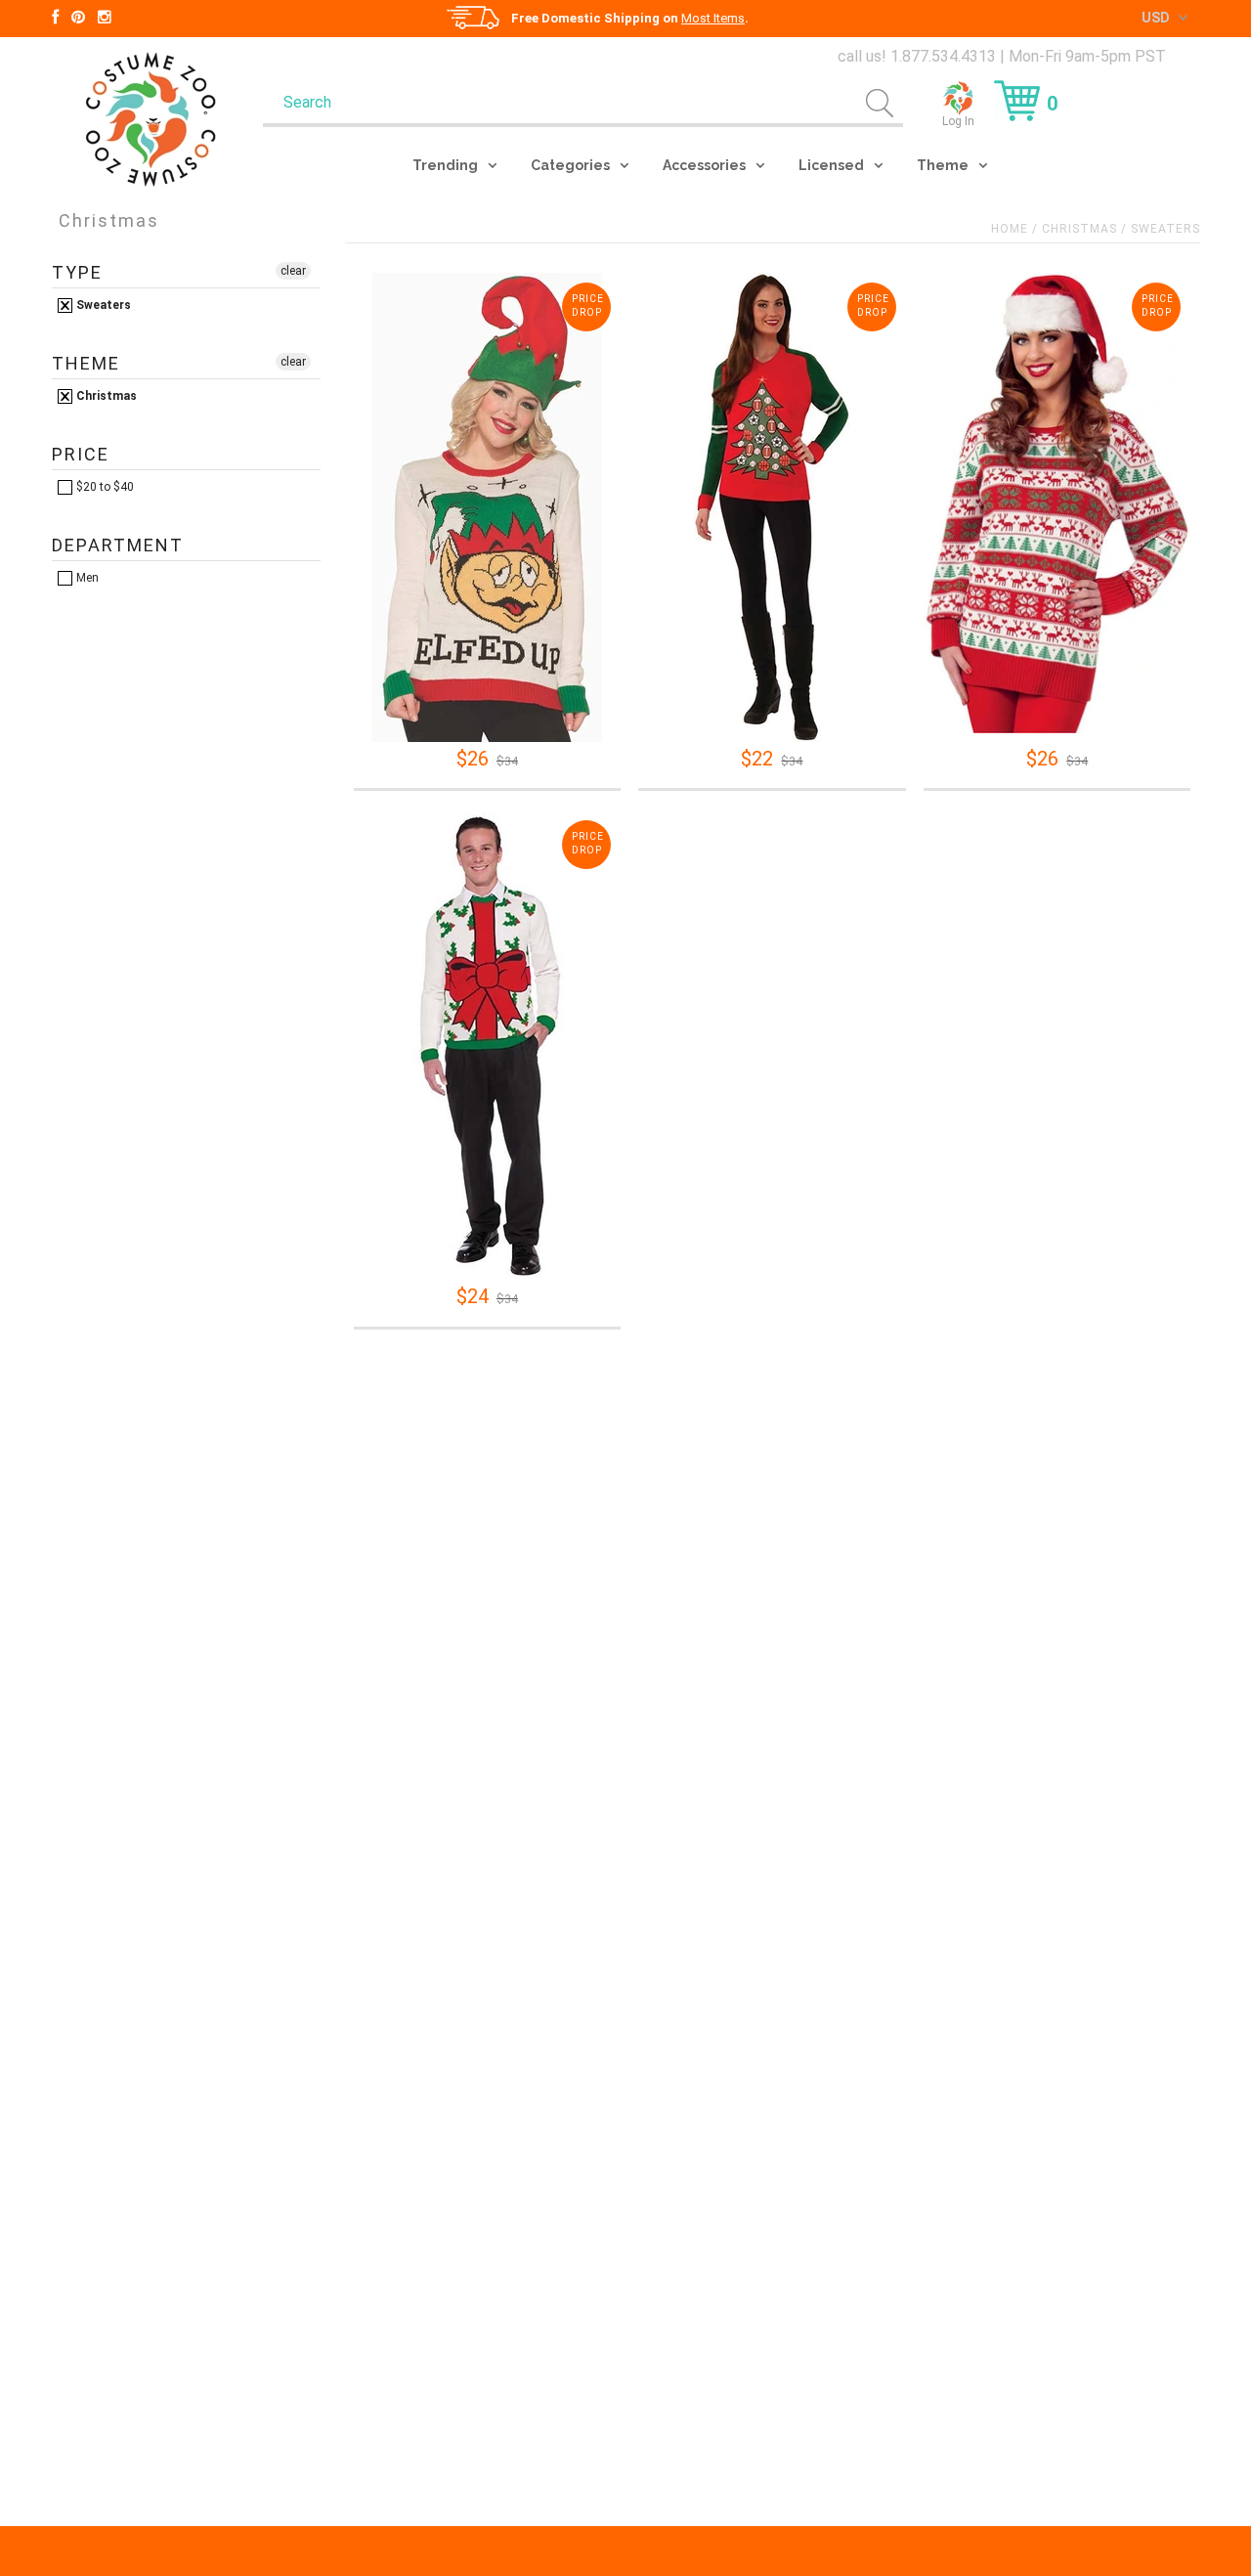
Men (86, 578)
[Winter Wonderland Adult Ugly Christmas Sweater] (1057, 502)
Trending (445, 165)
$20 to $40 (104, 487)
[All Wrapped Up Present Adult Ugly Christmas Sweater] (487, 1045)
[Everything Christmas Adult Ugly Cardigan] (772, 507)
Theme (943, 165)
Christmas (1079, 229)
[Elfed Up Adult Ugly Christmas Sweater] (487, 507)
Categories (570, 165)
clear (293, 271)
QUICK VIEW (487, 716)
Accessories (704, 165)
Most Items (713, 18)
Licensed (831, 165)
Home (1010, 229)
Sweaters (102, 305)
